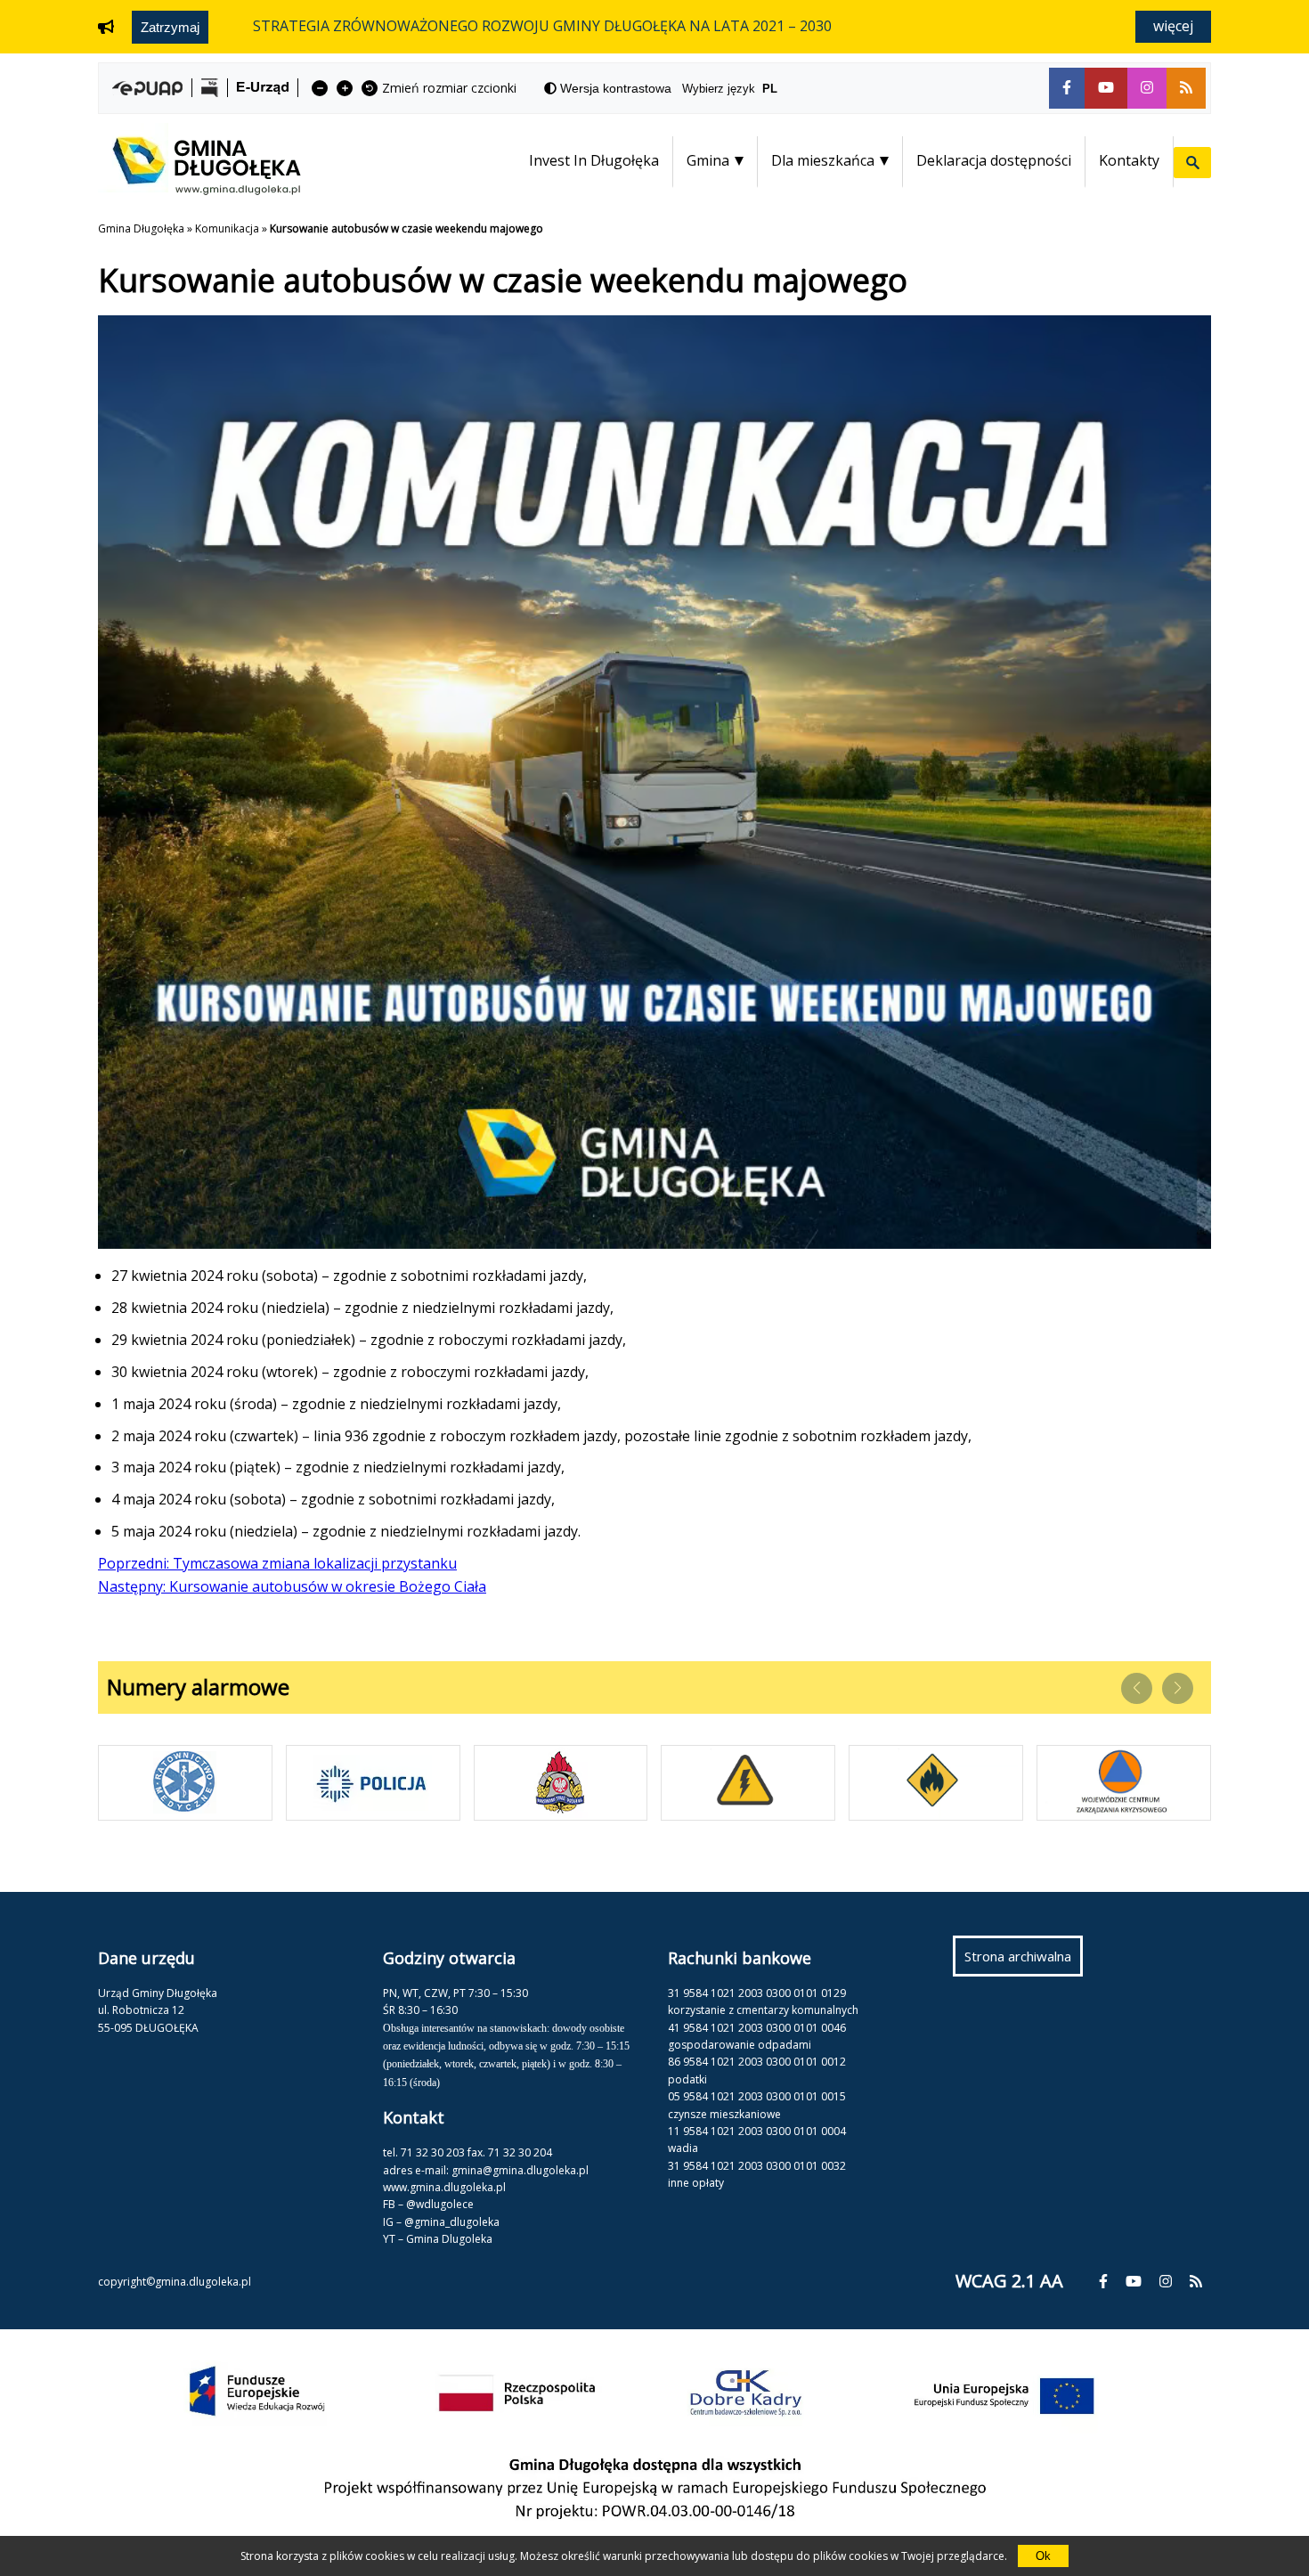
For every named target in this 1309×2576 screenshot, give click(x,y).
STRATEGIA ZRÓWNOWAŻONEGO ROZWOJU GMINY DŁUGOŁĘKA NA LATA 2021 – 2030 (542, 26)
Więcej (1173, 26)
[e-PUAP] (147, 88)
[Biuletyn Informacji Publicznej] (210, 88)
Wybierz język (730, 89)
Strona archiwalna (1024, 1961)
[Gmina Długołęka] (199, 190)
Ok (1043, 2556)
